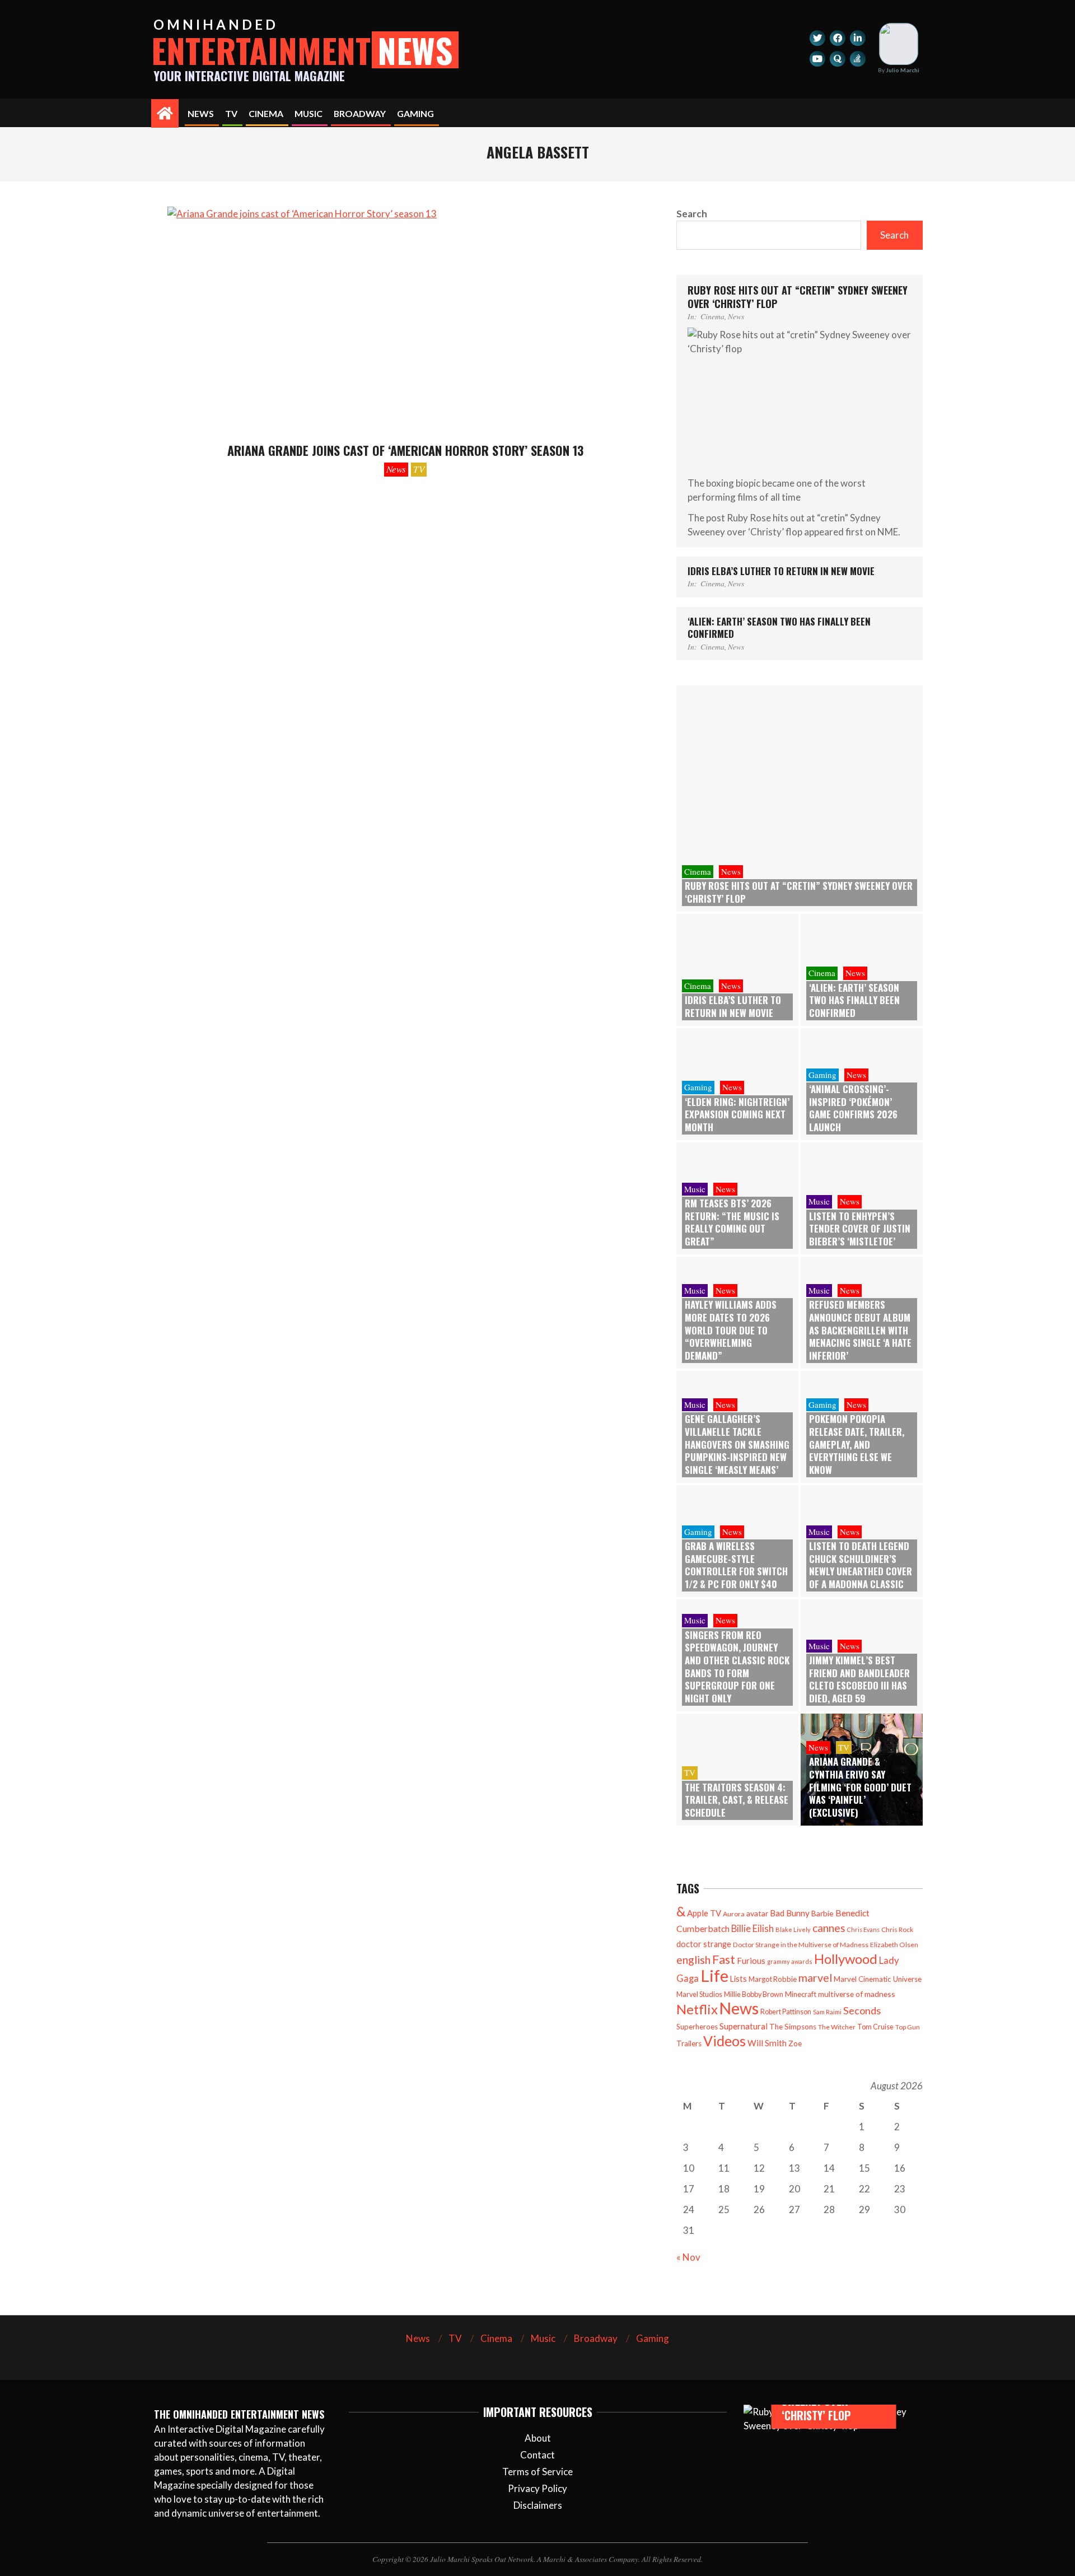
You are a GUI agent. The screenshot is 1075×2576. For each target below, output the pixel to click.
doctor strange (704, 1944)
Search (692, 214)
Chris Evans (863, 1929)
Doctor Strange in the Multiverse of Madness (801, 1945)
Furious (751, 1961)
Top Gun (908, 2027)
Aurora (734, 1914)
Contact (537, 2455)
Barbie (822, 1913)
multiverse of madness (857, 1994)
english (693, 1960)
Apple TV (704, 1913)
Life (714, 1975)
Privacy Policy (537, 2488)
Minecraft (801, 1994)
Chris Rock (897, 1929)
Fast (724, 1959)
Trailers (689, 2043)
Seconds (862, 2010)
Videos (725, 2041)
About (538, 2438)
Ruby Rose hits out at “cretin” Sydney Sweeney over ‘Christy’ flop (798, 297)
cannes (829, 1928)
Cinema (712, 316)
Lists (739, 1979)
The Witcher (837, 2027)
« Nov (688, 2257)
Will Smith (767, 2043)
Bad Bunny (790, 1913)
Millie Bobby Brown (754, 1994)
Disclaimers (538, 2505)
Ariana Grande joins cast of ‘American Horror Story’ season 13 (405, 450)
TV (419, 469)
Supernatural (744, 2026)
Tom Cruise (875, 2027)
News (396, 469)
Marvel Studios (699, 1994)
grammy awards (790, 1961)
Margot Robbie (773, 1979)
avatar (757, 1913)
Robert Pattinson (786, 2012)
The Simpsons (793, 2027)
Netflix (697, 2009)
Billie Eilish (752, 1928)
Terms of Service (537, 2472)
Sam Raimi (827, 2012)
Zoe (795, 2043)
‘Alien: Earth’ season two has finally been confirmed (779, 628)
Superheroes (697, 2027)
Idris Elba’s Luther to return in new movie (781, 571)
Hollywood (846, 1959)
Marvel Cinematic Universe (878, 1979)
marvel (815, 1978)
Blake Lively (793, 1929)
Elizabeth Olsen (894, 1945)
